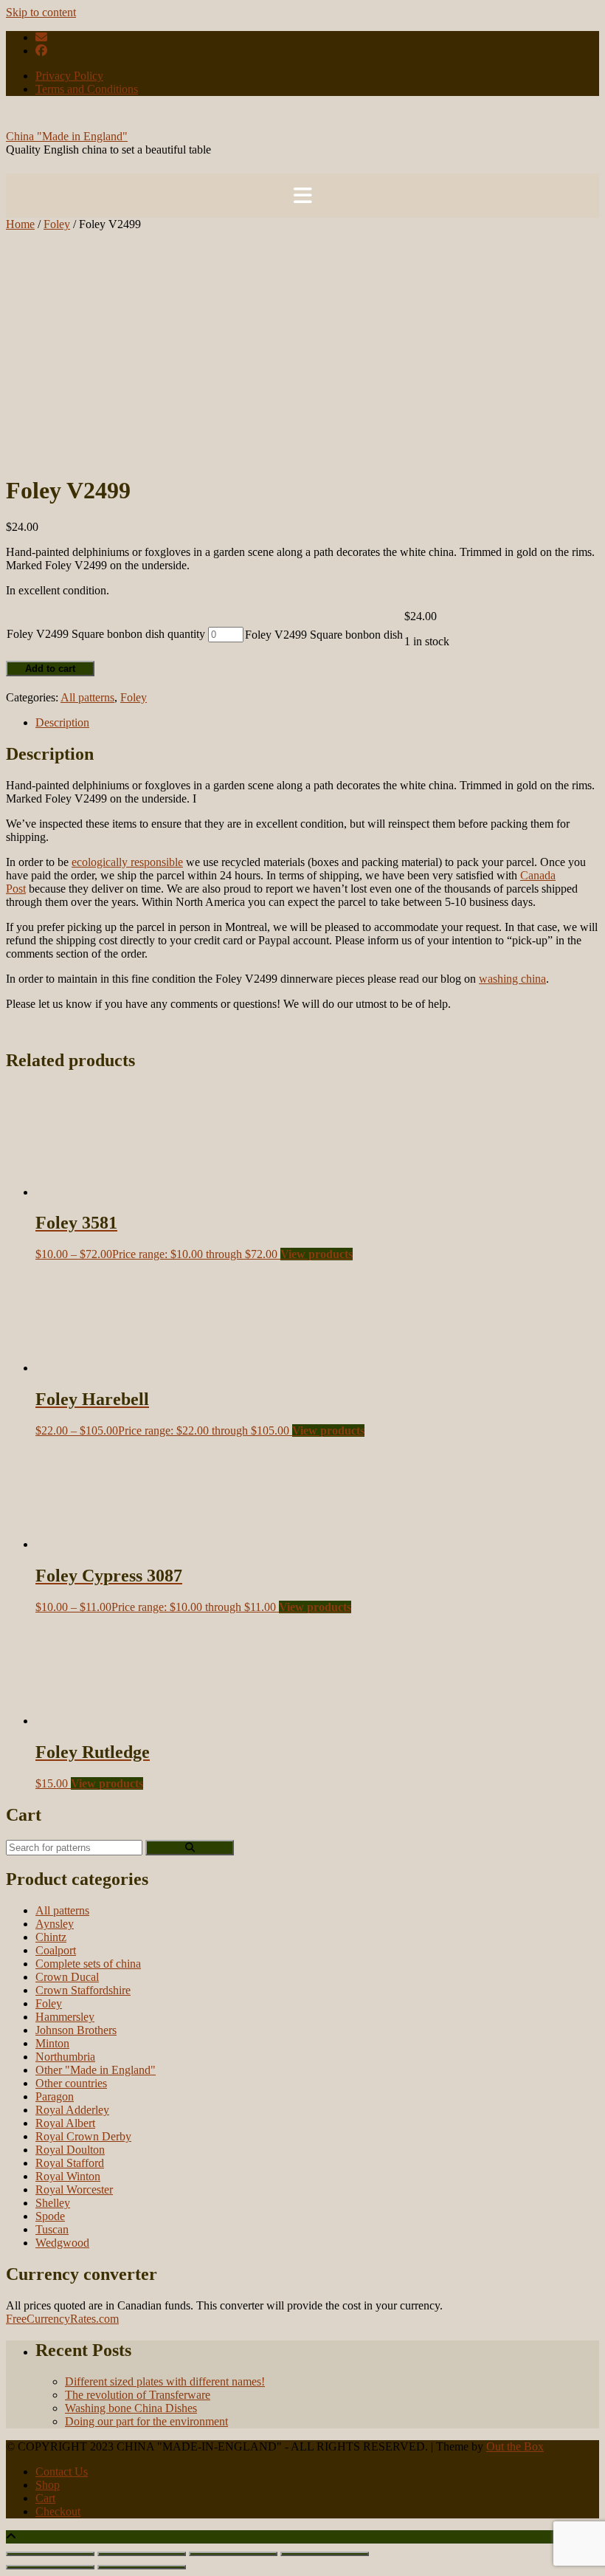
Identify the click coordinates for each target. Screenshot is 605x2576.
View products (317, 1254)
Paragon (55, 2096)
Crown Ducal (67, 1977)
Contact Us (62, 2472)
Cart (45, 2498)
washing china (512, 979)
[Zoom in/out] (50, 2554)
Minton (52, 2043)
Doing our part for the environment (146, 2421)
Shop (48, 2485)
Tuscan (52, 2229)
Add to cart (50, 669)
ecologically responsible (127, 862)
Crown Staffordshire (83, 1990)
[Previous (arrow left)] (50, 2567)
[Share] (233, 2554)
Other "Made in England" (96, 2070)
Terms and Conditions (87, 89)
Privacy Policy (69, 76)
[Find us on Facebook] (41, 51)
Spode (50, 2216)
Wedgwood (62, 2243)
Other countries (71, 2083)
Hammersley (65, 2017)
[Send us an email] (41, 37)
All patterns (87, 697)
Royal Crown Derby (83, 2136)
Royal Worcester (74, 2189)
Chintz (51, 1937)
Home (20, 224)
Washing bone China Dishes (131, 2408)
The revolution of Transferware (138, 2395)
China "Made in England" (67, 136)
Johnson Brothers (76, 2030)
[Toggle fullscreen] (142, 2554)
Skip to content (41, 12)
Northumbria (65, 2057)
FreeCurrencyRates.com (62, 2319)
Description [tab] (62, 722)
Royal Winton (68, 2176)
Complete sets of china (88, 1964)
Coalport (56, 1950)
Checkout (58, 2511)
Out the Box (515, 2446)
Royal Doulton (70, 2150)
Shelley (53, 2203)
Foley (57, 224)
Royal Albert (65, 2123)
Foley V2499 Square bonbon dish (324, 635)
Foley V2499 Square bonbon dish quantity (106, 634)
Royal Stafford (70, 2163)
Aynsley (55, 1924)
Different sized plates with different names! (165, 2381)
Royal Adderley (72, 2110)
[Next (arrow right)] (142, 2567)
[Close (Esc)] (325, 2554)
